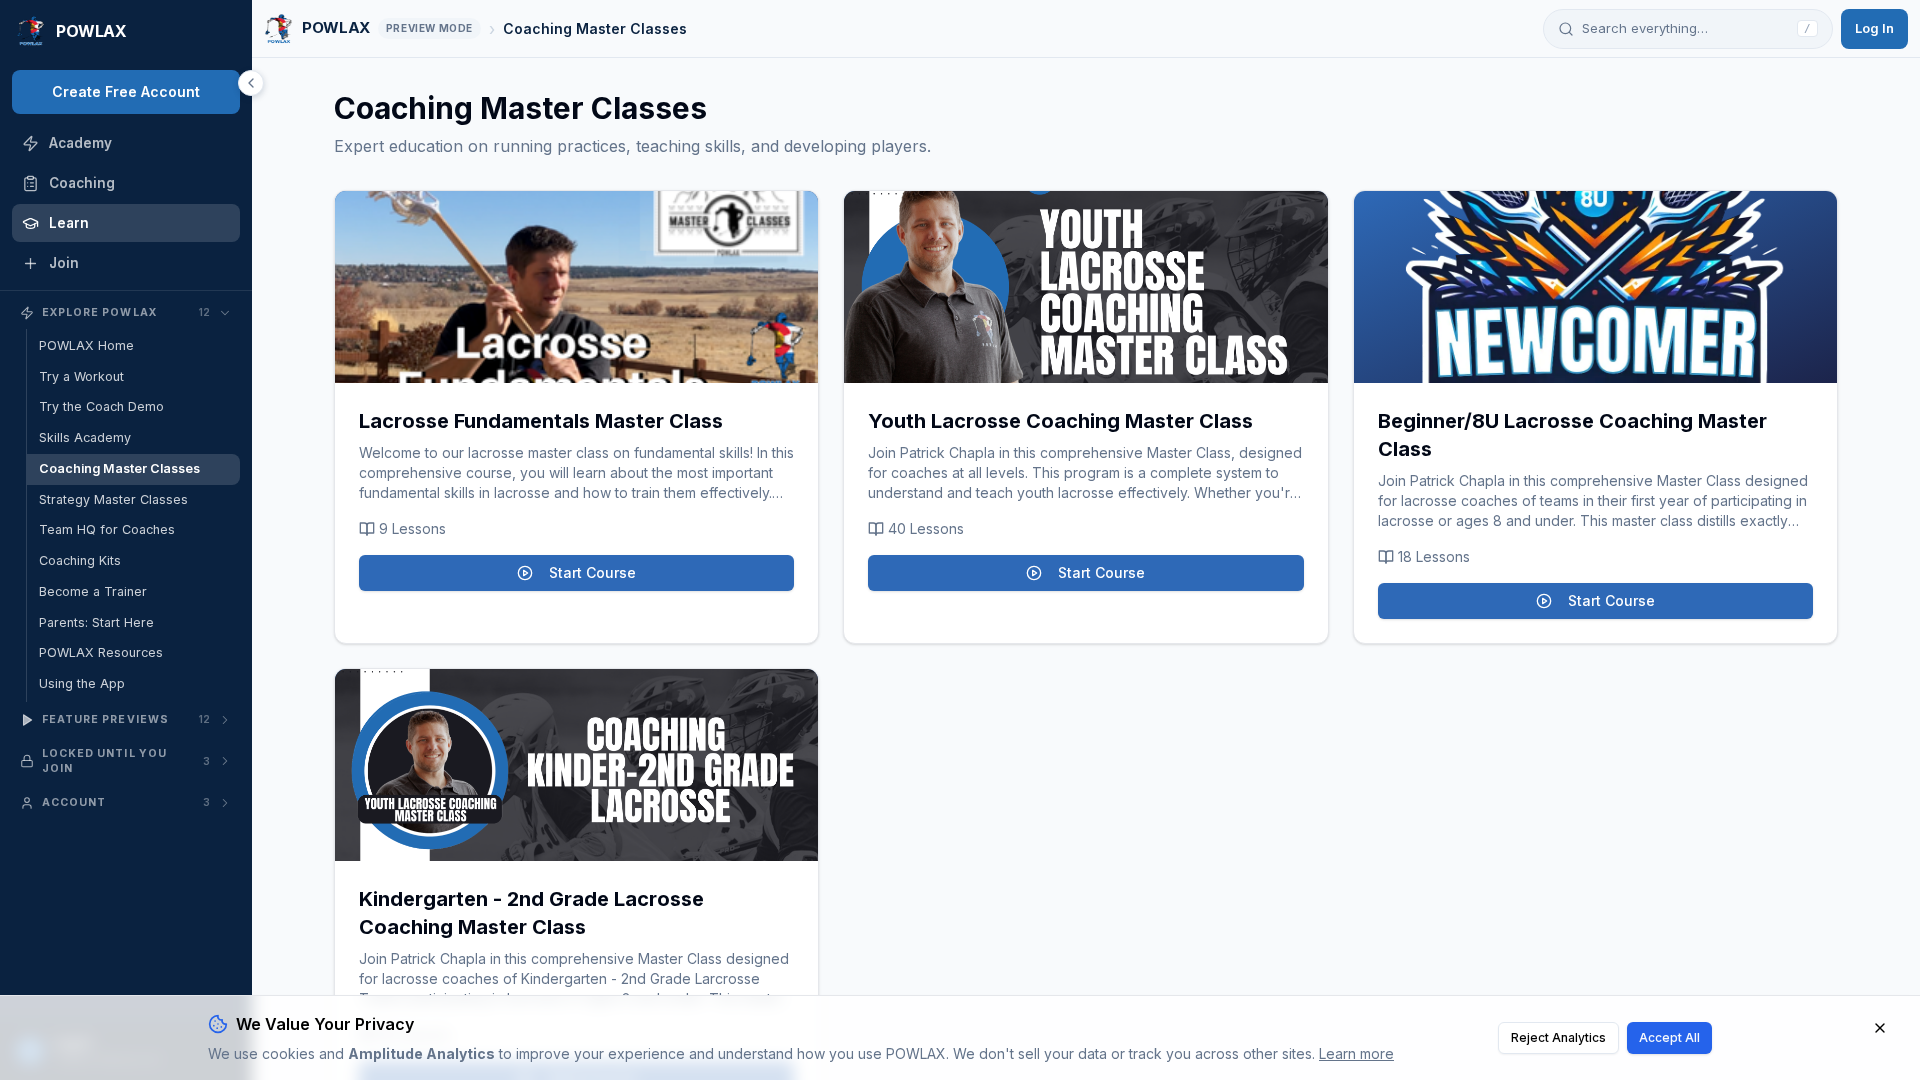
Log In (1874, 28)
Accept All (1669, 1037)
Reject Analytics (1558, 1037)
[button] (576, 287)
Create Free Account (126, 91)
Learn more (1356, 1053)
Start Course (592, 572)
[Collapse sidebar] (251, 83)
